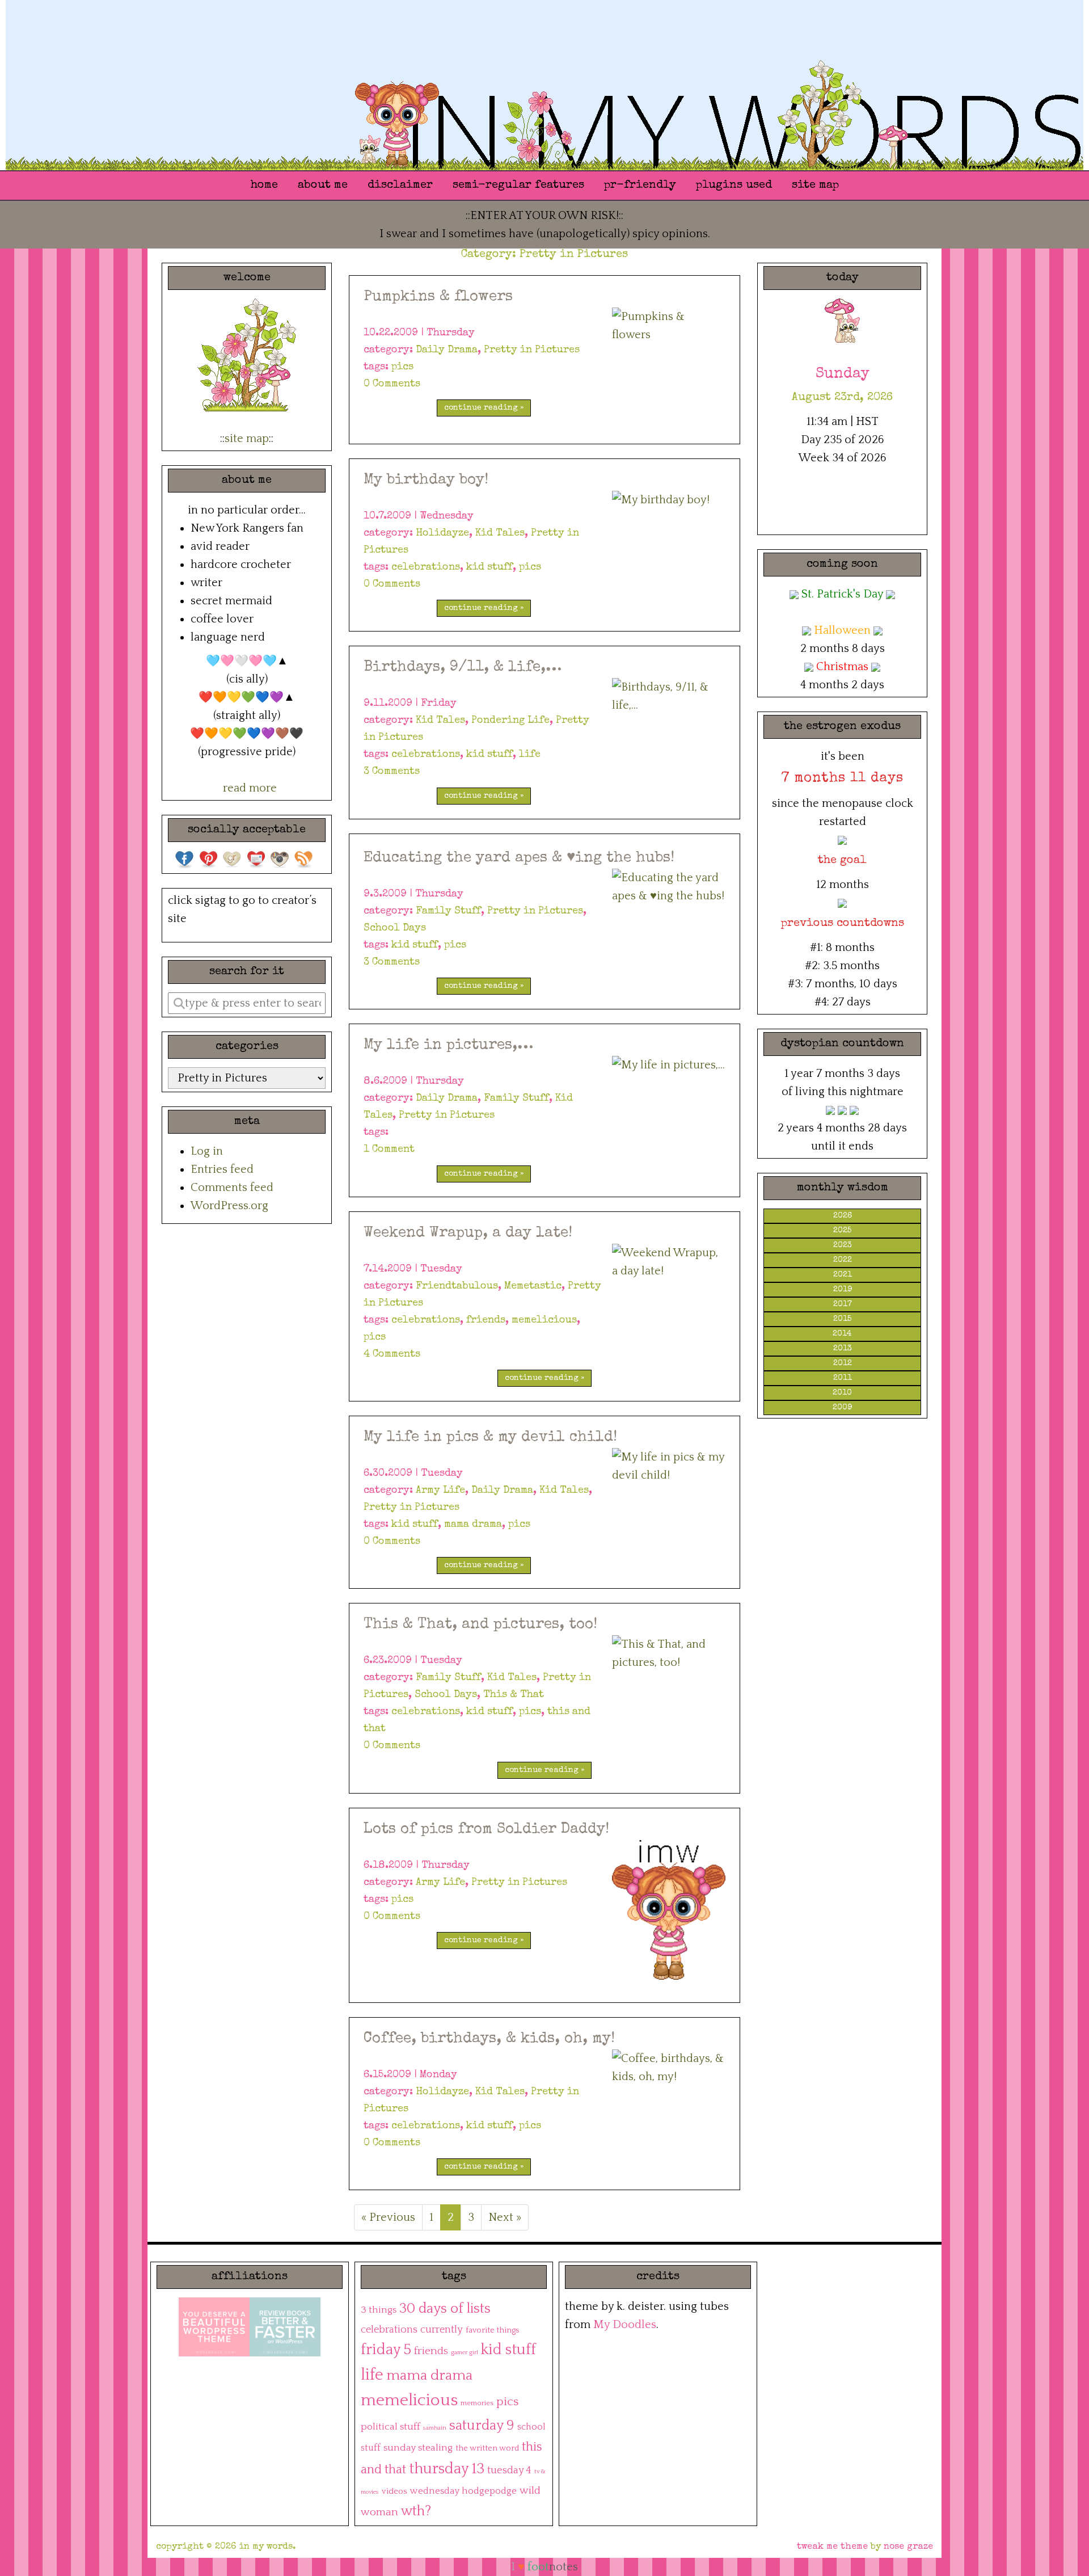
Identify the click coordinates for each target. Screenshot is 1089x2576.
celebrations (426, 567)
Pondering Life (510, 721)
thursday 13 (447, 2469)
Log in (207, 1151)
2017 (843, 1304)
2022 (843, 1260)
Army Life (440, 1491)
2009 (842, 1408)
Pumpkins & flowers (438, 297)
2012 (843, 1363)
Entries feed (222, 1169)
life (530, 755)
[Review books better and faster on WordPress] (285, 2326)
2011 (843, 1378)
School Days (395, 928)
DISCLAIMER (400, 186)
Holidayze (442, 533)
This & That (514, 1695)
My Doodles (625, 2325)
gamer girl (465, 2352)
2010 (842, 1393)
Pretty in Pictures (532, 350)
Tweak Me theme (832, 2547)
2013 (843, 1349)
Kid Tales (500, 533)
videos (394, 2491)
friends (486, 1320)
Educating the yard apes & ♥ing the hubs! (519, 858)
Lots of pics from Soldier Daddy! (486, 1830)
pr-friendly (640, 186)
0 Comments (392, 384)
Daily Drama (447, 350)
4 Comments (392, 1354)
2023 (843, 1245)
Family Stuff (448, 911)
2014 (842, 1334)
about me (323, 186)
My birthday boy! (426, 481)
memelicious (544, 1320)
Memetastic (533, 1286)
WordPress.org (229, 1206)
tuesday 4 (509, 2470)
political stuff (391, 2427)
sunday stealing (418, 2448)
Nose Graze (908, 2547)
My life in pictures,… (448, 1046)
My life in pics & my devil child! (490, 1438)
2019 (843, 1290)
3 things (379, 2310)
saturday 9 (482, 2426)
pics (402, 367)
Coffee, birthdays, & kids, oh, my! (489, 2039)
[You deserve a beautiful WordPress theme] (214, 2326)
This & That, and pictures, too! (480, 1625)
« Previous (388, 2217)
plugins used (734, 186)
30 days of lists (445, 2308)
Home (264, 186)
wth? (416, 2511)
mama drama (473, 1525)
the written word (487, 2448)
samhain (435, 2428)
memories (477, 2403)
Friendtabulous (457, 1286)
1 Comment (389, 1150)
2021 (843, 1275)
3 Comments (392, 772)
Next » (505, 2217)
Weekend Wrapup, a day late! (468, 1234)
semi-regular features (518, 186)
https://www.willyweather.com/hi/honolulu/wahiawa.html (842, 508)
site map (815, 186)
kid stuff (489, 567)
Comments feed (232, 1188)
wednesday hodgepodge (463, 2491)
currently (442, 2330)
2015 (842, 1319)
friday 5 (386, 2350)
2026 (843, 1216)
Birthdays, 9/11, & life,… (463, 668)
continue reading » (484, 408)
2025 (842, 1231)
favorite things (492, 2330)
